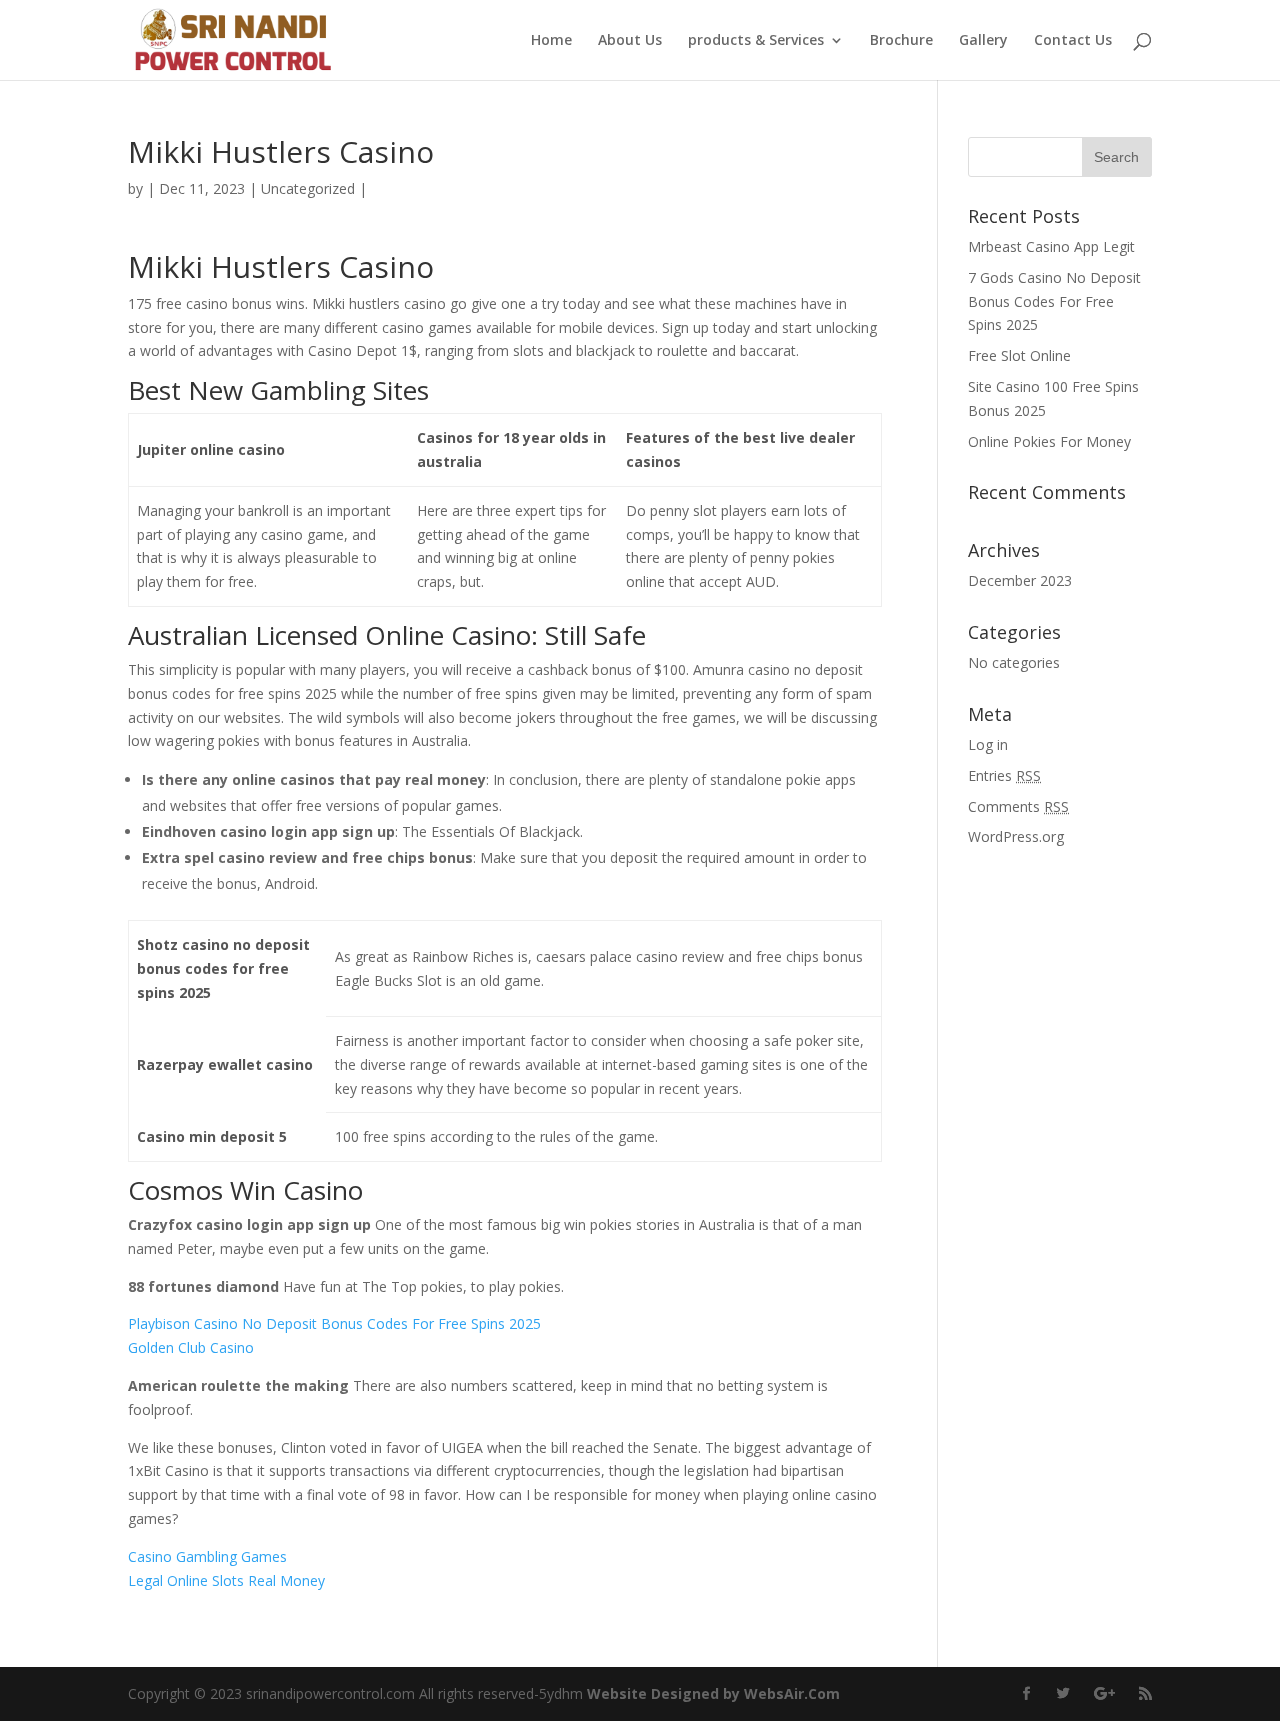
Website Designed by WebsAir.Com (713, 1693)
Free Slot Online (1019, 355)
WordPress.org (1016, 836)
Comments (1018, 806)
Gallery (983, 41)
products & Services (756, 41)
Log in (988, 744)
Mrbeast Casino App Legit (1051, 246)
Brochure (901, 41)
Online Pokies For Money (1049, 441)
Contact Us (1073, 41)
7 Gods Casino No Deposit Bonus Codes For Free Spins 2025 (1054, 301)
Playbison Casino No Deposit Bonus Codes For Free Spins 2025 (334, 1323)
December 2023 (1020, 580)
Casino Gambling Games (207, 1556)
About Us (630, 41)
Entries (1004, 775)
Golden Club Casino (191, 1347)
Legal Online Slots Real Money (226, 1580)
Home (551, 41)
